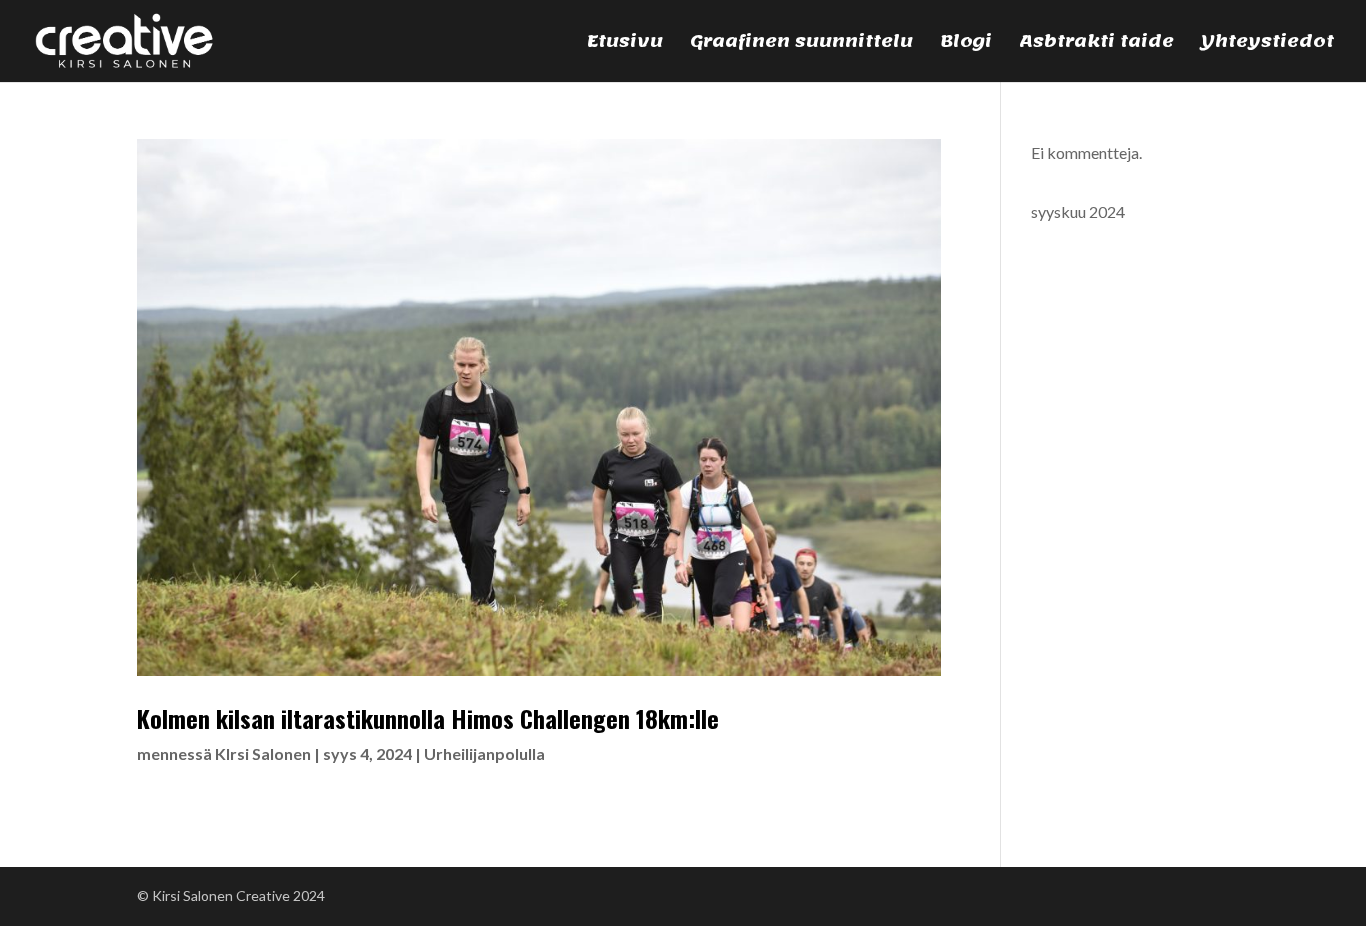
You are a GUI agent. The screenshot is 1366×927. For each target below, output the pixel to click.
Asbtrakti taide (1096, 46)
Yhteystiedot (1267, 46)
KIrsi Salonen (263, 753)
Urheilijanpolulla (484, 753)
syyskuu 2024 (1078, 211)
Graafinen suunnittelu (801, 46)
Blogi (966, 46)
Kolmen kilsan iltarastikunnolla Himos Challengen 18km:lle (428, 718)
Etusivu (625, 46)
